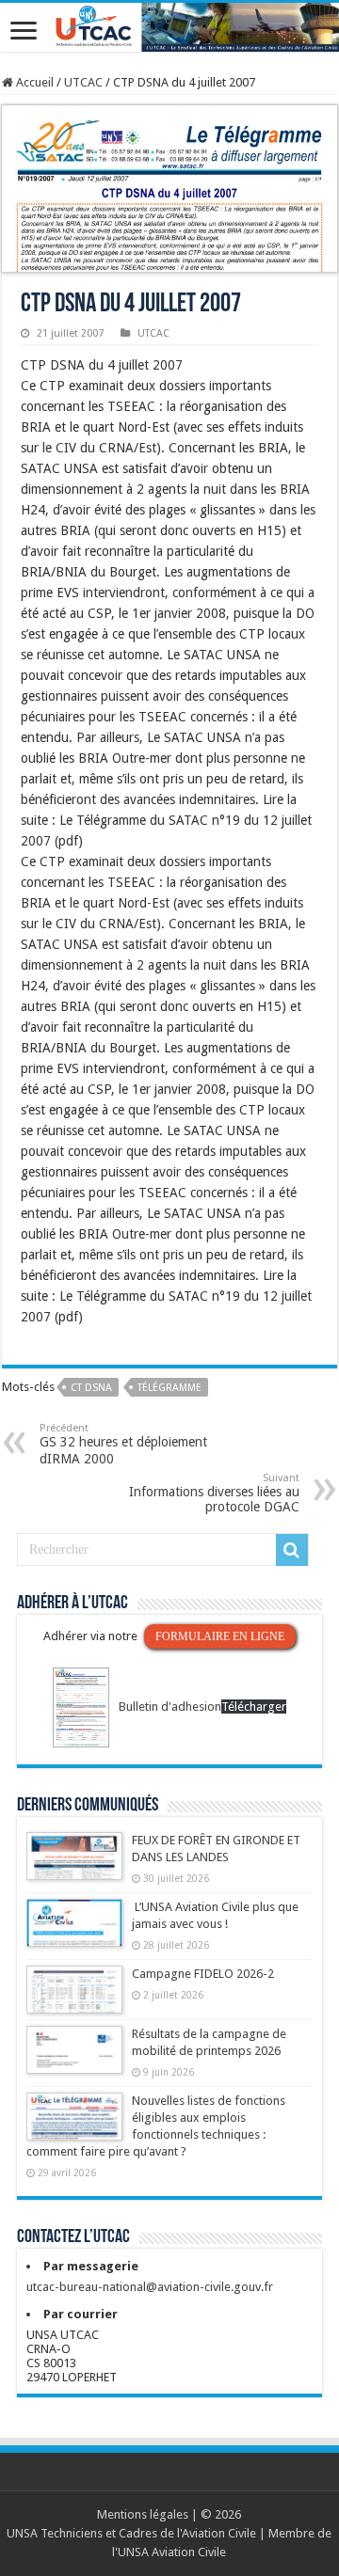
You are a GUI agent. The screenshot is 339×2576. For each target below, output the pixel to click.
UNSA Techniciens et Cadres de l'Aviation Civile (131, 2533)
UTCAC (83, 82)
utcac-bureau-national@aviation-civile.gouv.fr (150, 2287)
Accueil (33, 82)
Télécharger (254, 1707)
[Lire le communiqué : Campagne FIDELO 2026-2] (74, 1999)
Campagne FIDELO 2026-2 (203, 1974)
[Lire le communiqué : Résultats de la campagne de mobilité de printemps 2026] (74, 2059)
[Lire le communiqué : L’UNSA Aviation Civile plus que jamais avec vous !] (74, 1932)
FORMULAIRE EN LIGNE (220, 1636)
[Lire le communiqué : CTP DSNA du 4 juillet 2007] (169, 188)
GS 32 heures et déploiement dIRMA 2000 (123, 1444)
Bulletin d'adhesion (170, 1707)
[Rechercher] (292, 1550)
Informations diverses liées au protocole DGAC (214, 1493)
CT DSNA (91, 1388)
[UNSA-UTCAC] (169, 27)
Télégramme (169, 1388)
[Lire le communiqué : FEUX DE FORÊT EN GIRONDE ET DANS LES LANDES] (74, 1865)
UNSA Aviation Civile (172, 2552)
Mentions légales (143, 2514)
